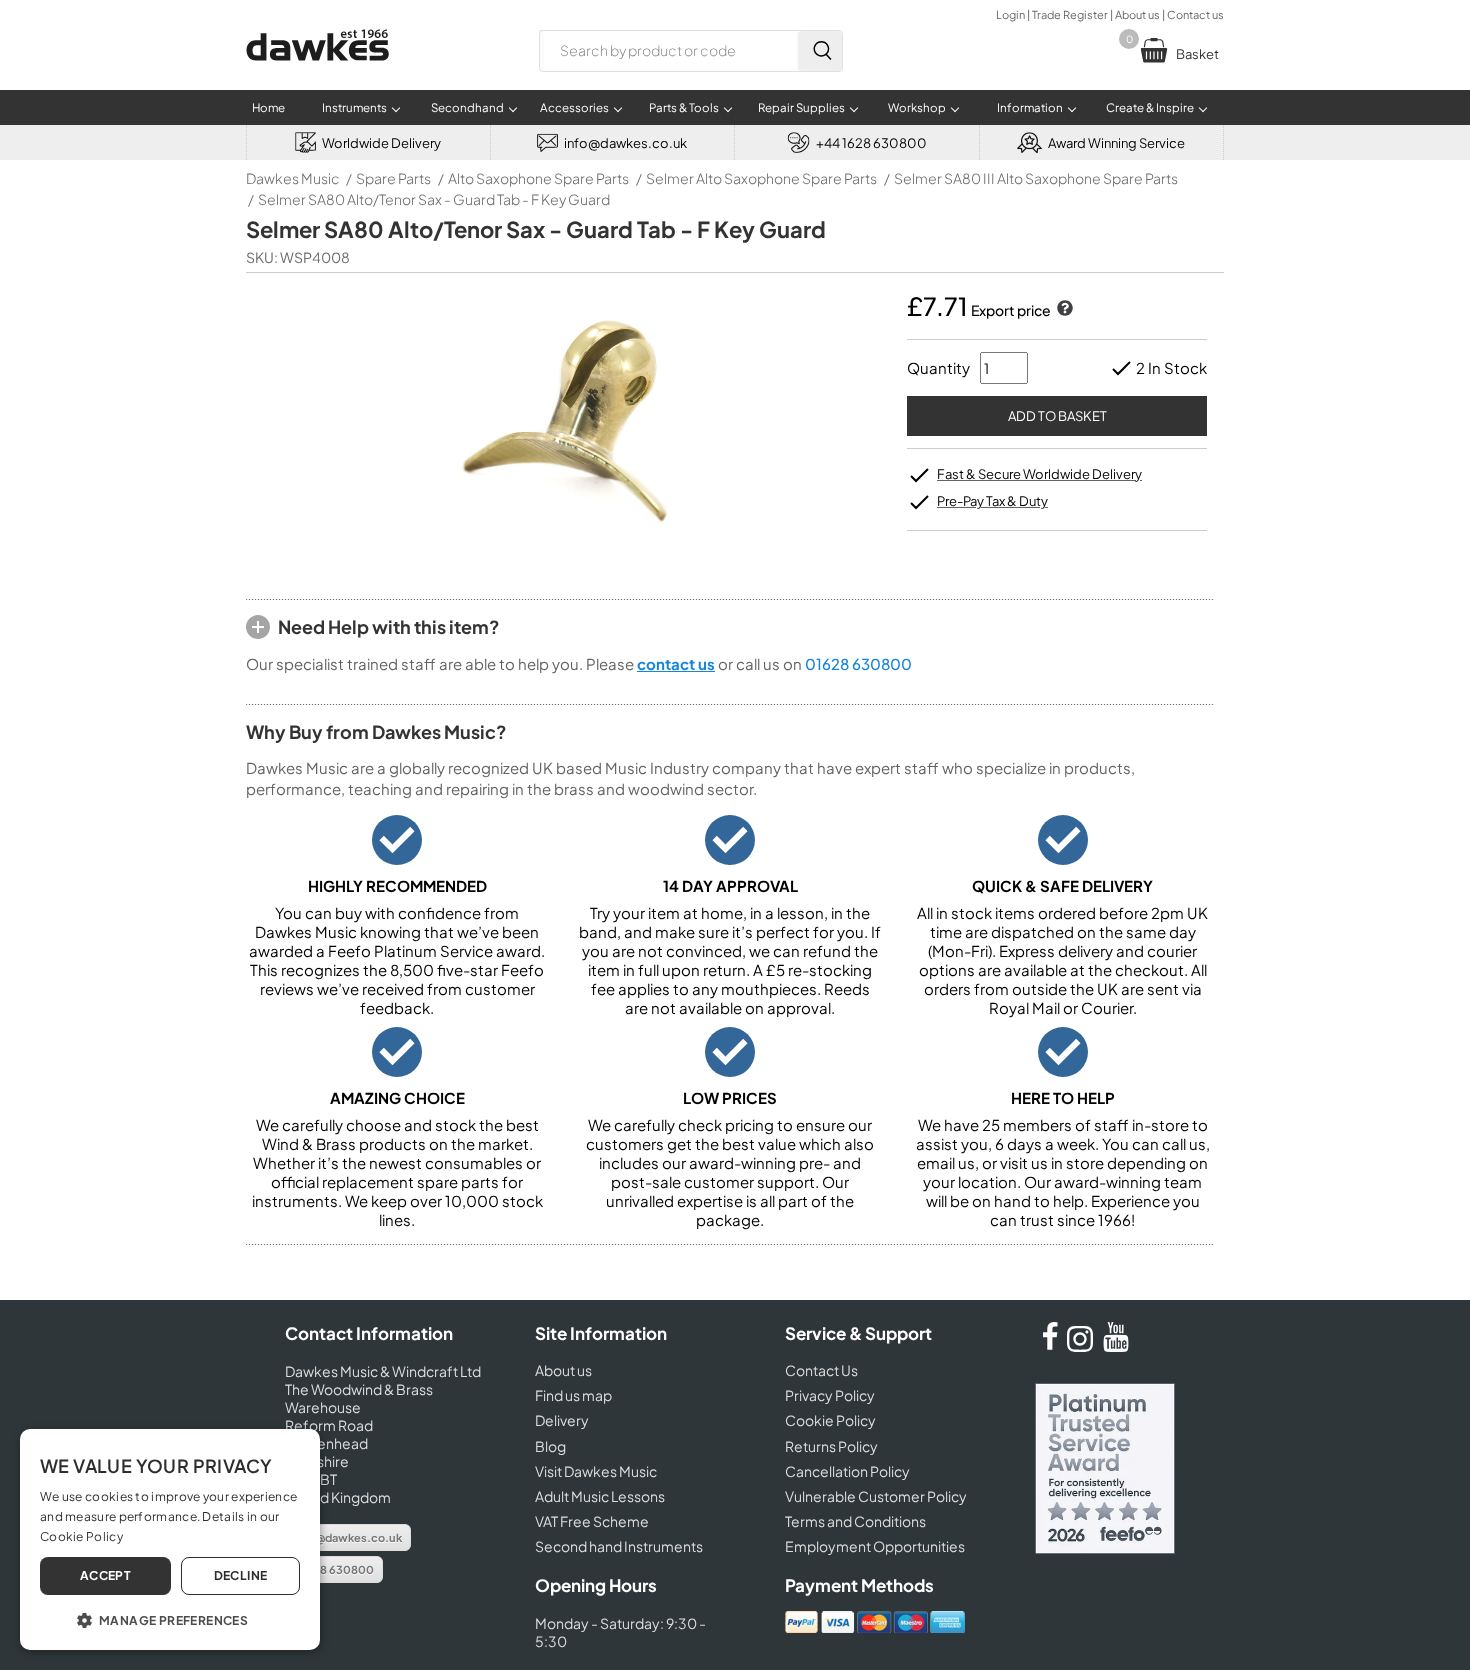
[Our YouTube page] (1116, 1346)
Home (268, 107)
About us (1137, 14)
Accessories (574, 107)
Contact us (1195, 14)
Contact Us (821, 1370)
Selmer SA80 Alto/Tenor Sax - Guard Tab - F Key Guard (434, 199)
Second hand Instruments (619, 1546)
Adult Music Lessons (600, 1496)
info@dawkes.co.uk (348, 1537)
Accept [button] (105, 1575)
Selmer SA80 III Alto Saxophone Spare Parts (1036, 178)
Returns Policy (831, 1446)
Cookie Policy (830, 1420)
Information (1030, 107)
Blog (550, 1446)
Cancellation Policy (847, 1471)
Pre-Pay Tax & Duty (992, 501)
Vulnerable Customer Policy (876, 1496)
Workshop (917, 107)
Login (1010, 14)
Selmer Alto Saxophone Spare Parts (761, 178)
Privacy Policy (830, 1395)
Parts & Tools (684, 107)
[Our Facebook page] (1050, 1346)
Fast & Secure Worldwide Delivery (1039, 474)
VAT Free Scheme (592, 1521)
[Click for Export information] (1063, 310)
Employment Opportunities (875, 1546)
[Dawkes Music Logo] (317, 73)
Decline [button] (241, 1575)
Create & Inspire (1150, 107)
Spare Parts (393, 178)
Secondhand (467, 107)
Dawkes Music (292, 178)
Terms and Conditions (855, 1521)
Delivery (562, 1420)
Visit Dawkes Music (596, 1471)
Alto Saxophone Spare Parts (538, 178)
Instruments (354, 107)
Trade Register (1070, 14)
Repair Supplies (801, 107)
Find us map (573, 1395)
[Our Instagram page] (1083, 1346)
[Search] (820, 51)
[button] (170, 1619)
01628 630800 (858, 663)
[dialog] (170, 1539)
